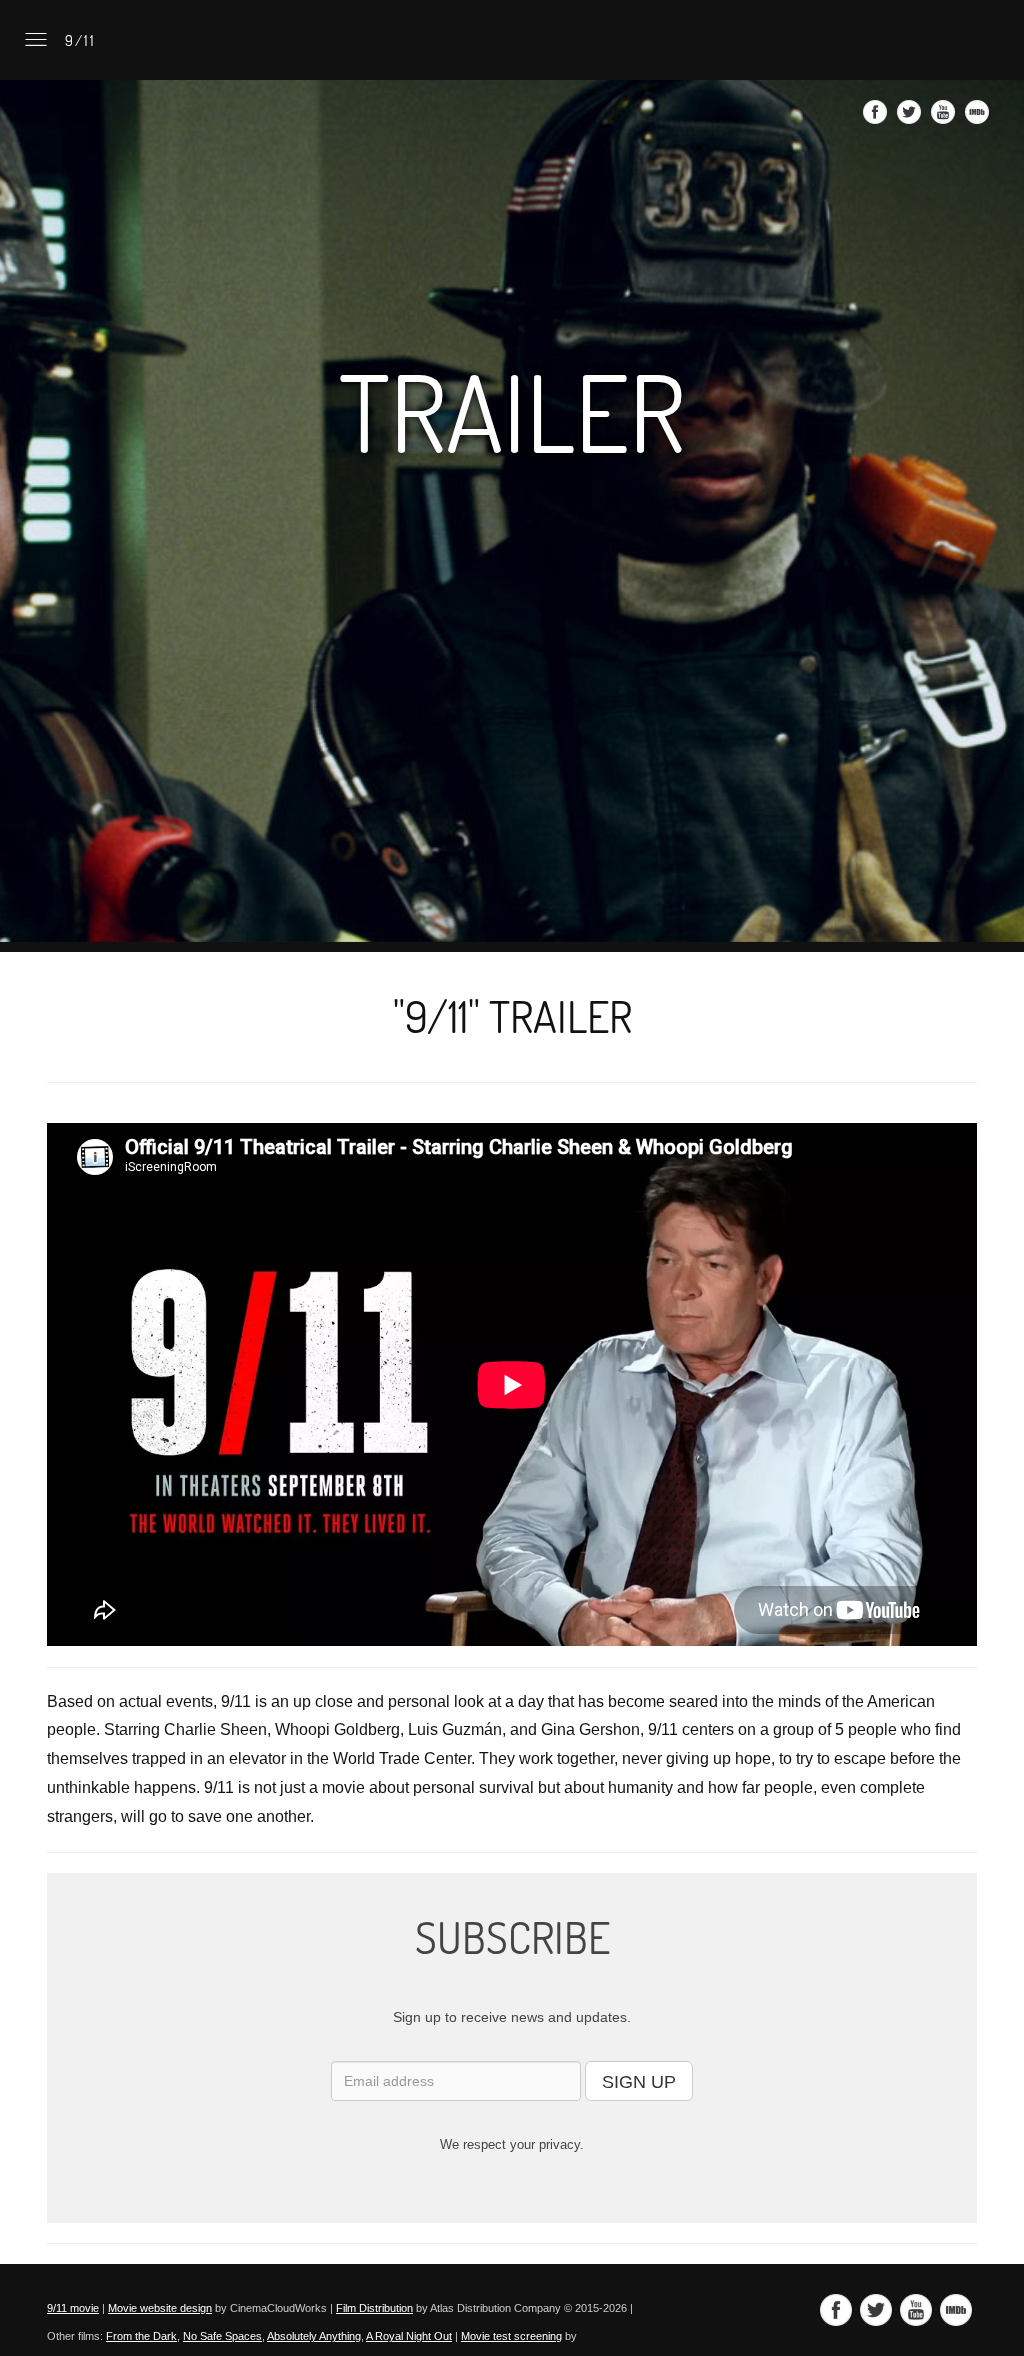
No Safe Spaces (222, 2336)
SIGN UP (639, 2082)
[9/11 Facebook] (877, 118)
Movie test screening (511, 2336)
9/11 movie (73, 2308)
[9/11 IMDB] (979, 118)
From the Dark (141, 2336)
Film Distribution (374, 2308)
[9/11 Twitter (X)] (911, 118)
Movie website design (160, 2308)
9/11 (78, 40)
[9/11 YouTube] (945, 118)
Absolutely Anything (314, 2336)
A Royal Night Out (409, 2336)
